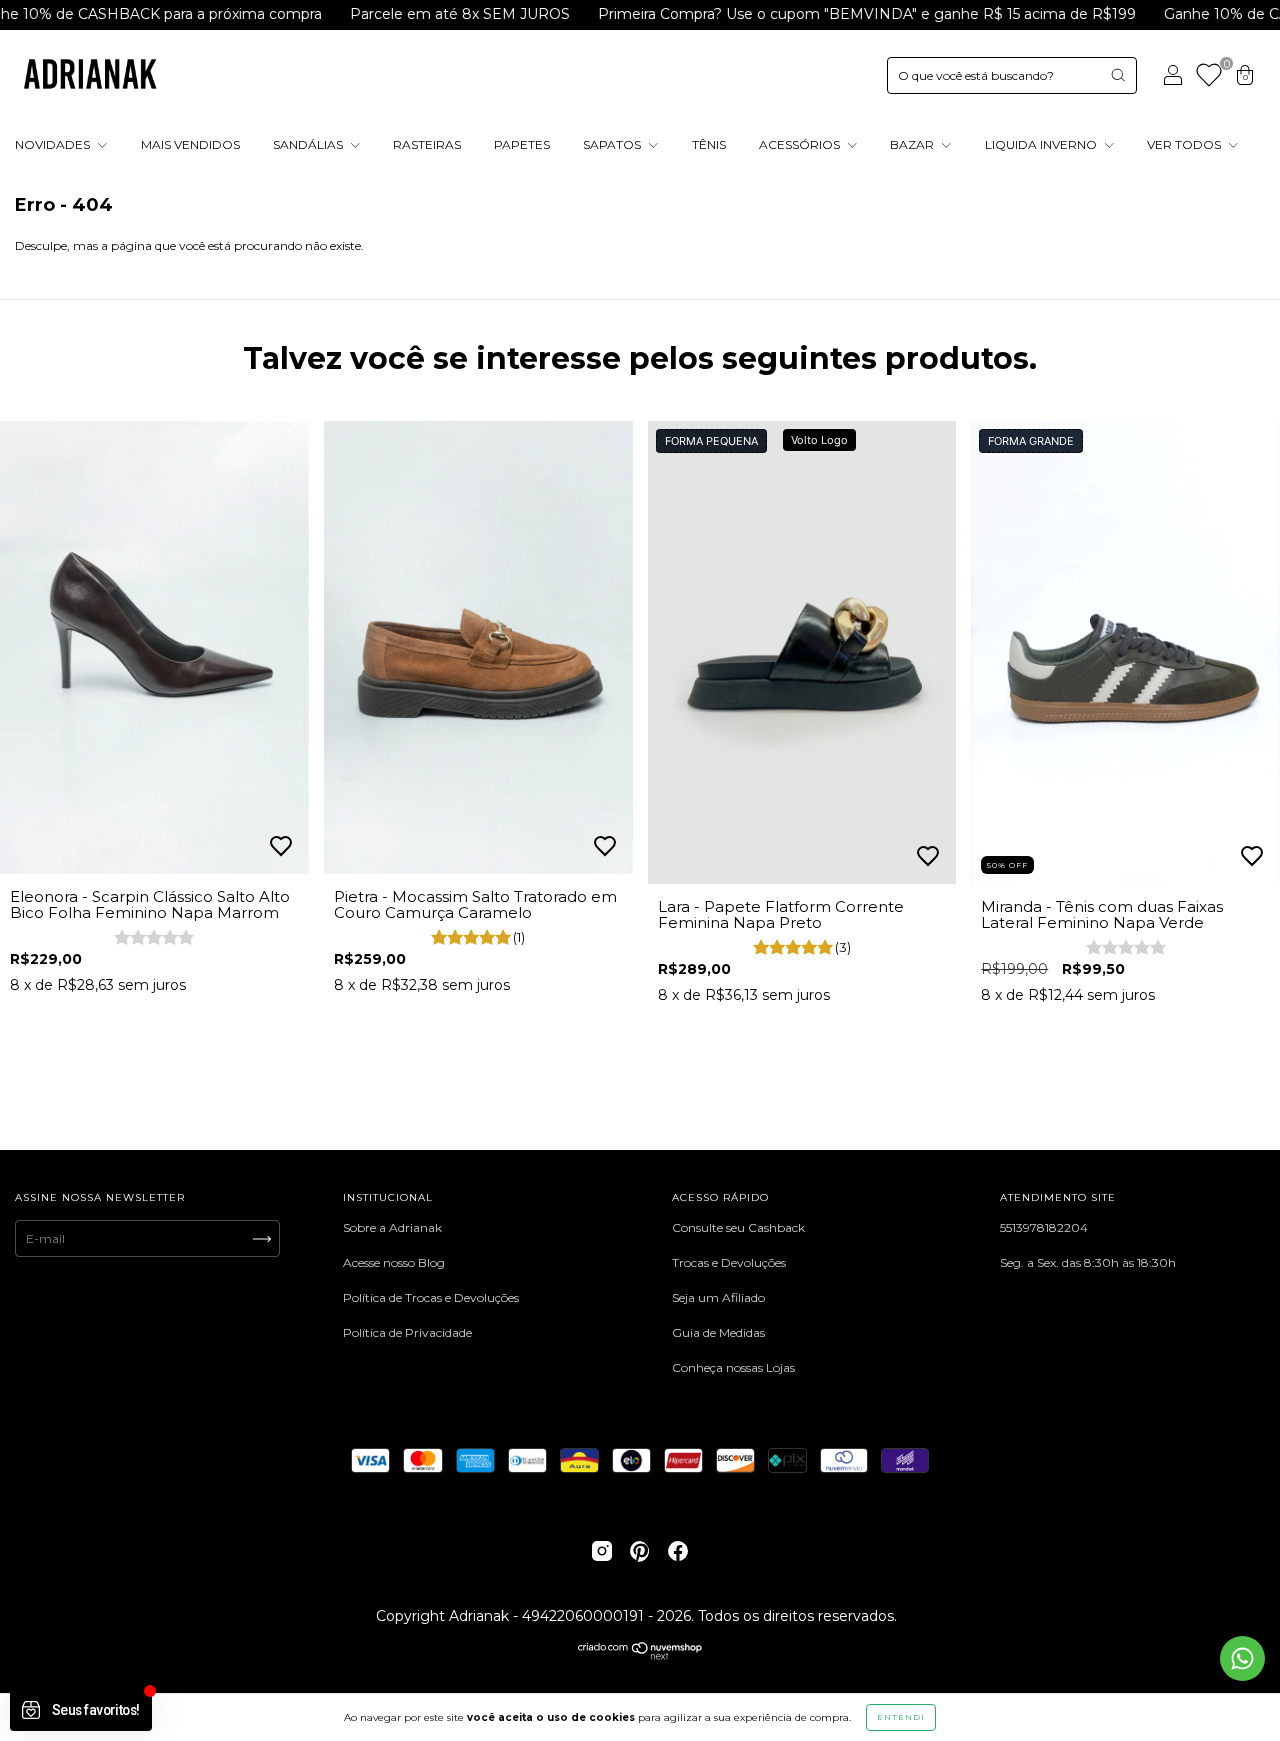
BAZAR (913, 144)
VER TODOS (1185, 144)
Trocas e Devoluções (729, 1262)
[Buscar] (1118, 75)
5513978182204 (1044, 1227)
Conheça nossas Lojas (733, 1367)
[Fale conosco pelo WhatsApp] (1242, 1658)
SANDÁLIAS (309, 144)
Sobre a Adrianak (392, 1227)
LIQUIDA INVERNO (1042, 144)
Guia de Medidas (718, 1332)
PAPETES (522, 144)
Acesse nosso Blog (394, 1262)
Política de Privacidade (407, 1332)
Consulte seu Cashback (738, 1227)
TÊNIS (709, 144)
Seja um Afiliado (718, 1297)
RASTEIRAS (427, 144)
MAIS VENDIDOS (190, 144)
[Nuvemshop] (640, 1655)
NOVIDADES (54, 144)
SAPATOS (613, 144)
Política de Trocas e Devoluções (431, 1297)
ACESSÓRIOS (801, 144)
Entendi (901, 1717)
